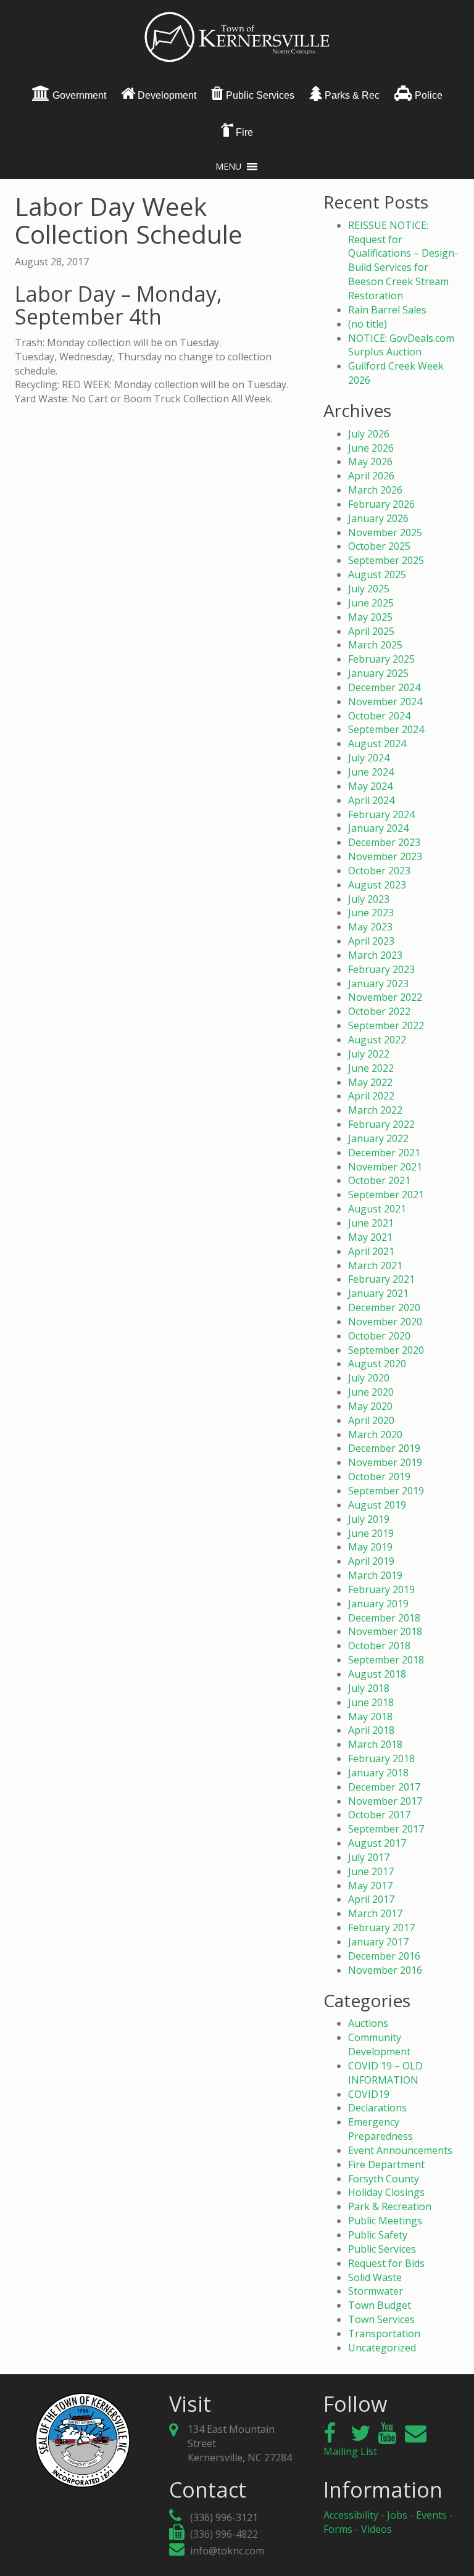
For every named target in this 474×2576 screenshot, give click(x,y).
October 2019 (379, 1476)
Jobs (397, 2515)
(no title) (368, 324)
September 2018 (386, 1660)
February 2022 (381, 1124)
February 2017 (381, 1928)
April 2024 (371, 800)
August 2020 (377, 1364)
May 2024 (370, 786)
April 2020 (371, 1420)
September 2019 (386, 1491)
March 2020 (375, 1435)
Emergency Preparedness (380, 2129)
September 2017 (386, 1829)
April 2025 (371, 631)
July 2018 (369, 1688)
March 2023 (375, 955)
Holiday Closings (386, 2192)
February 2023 (381, 969)
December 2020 (384, 1307)
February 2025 (381, 659)
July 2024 (369, 758)
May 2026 (370, 462)
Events (431, 2515)
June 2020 (371, 1392)
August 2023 (377, 885)
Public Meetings (385, 2221)
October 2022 (379, 1011)
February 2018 (381, 1758)
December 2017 (384, 1787)
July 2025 (369, 589)
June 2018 (371, 1702)
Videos (376, 2529)
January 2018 (378, 1773)
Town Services (381, 2319)
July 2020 (369, 1378)
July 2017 (369, 1857)
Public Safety (378, 2235)
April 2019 (371, 1561)
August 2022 (377, 1040)
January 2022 (378, 1138)
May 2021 (370, 1237)
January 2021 (378, 1293)
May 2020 (370, 1406)
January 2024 (378, 828)
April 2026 (371, 476)
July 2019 (369, 1519)
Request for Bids (386, 2263)
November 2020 (385, 1322)
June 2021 (371, 1223)
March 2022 (375, 1110)
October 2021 (379, 1180)
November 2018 (385, 1631)
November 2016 (385, 1970)
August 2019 (377, 1505)
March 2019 (375, 1575)
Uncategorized (382, 2348)
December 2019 (384, 1448)
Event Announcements (400, 2150)
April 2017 (371, 1899)
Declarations (377, 2108)
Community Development (379, 2044)
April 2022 (371, 1096)
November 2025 (385, 532)
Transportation (384, 2334)
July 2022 (369, 1054)
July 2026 (369, 434)
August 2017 (377, 1843)
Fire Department (386, 2164)
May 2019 (370, 1547)
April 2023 (371, 941)
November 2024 (385, 702)
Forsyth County (384, 2179)
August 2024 (377, 743)
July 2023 (369, 899)
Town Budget (380, 2305)
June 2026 (371, 448)
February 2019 (381, 1589)
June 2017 (371, 1871)
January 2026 (378, 518)
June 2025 (371, 603)
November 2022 (385, 997)
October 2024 (379, 716)
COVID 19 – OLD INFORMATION (385, 2073)
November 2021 (385, 1167)
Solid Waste (375, 2277)
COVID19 (369, 2094)
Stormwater (376, 2291)
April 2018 (371, 1730)
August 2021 (377, 1209)
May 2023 (370, 927)
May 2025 (370, 617)
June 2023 (371, 913)
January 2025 (378, 673)
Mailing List (350, 2451)
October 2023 (379, 871)
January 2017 (378, 1942)
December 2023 (384, 842)
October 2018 (379, 1646)
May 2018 (370, 1717)
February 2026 (381, 504)
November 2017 (385, 1801)
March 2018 (375, 1744)
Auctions (368, 2023)
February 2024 (381, 814)
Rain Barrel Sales (387, 310)
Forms (338, 2529)
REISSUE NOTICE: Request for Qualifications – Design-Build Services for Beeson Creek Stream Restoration (403, 260)
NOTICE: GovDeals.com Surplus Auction (401, 345)
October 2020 (379, 1336)
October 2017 (379, 1815)
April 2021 (371, 1251)
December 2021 (384, 1153)
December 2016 (384, 1956)
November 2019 (385, 1462)
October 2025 (379, 546)
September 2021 (386, 1195)
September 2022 (386, 1025)
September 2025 (386, 560)
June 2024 (371, 772)
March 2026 (375, 490)
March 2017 (375, 1913)
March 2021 (375, 1265)
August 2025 (377, 574)
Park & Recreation (390, 2206)
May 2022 (370, 1082)
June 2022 (371, 1068)
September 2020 (386, 1350)
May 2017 (370, 1886)
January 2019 (378, 1604)
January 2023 (378, 984)
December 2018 (384, 1618)
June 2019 (371, 1533)
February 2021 (381, 1279)
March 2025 (375, 645)
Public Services (382, 2249)
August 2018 (377, 1674)
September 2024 (386, 729)
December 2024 (384, 687)
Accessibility (351, 2515)
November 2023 (385, 856)
